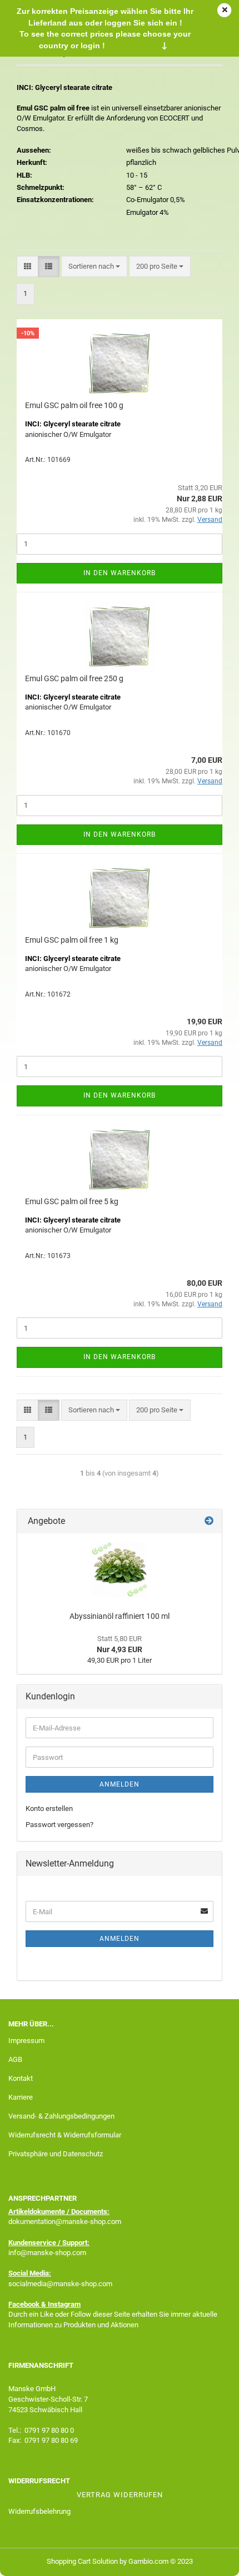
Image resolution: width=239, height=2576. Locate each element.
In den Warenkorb (120, 573)
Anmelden (120, 1784)
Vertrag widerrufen (120, 2495)
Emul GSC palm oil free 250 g (74, 678)
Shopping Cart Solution (82, 2561)
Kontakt (21, 2078)
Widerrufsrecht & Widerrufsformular (65, 2135)
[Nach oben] (208, 2559)
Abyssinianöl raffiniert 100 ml (120, 1616)
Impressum (26, 2041)
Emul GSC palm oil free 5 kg (72, 1201)
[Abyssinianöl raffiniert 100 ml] (120, 1569)
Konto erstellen (49, 1808)
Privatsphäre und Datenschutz (56, 2154)
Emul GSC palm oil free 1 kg (72, 940)
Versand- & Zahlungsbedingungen (61, 2116)
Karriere (21, 2097)
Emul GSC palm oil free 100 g (74, 405)
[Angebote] (209, 1521)
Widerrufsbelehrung (39, 2511)
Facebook (24, 2304)
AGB (15, 2059)
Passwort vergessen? (59, 1825)
